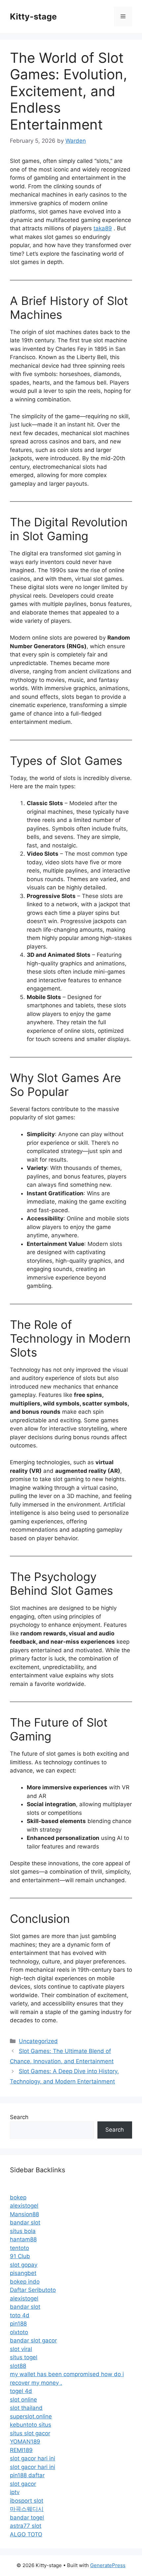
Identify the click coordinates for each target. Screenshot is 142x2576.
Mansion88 (24, 2214)
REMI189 (21, 2450)
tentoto (19, 2248)
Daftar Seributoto (33, 2290)
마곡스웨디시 (27, 2509)
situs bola (23, 2231)
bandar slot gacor (33, 2340)
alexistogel (24, 2206)
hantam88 (23, 2239)
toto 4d (20, 2315)
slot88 (18, 2366)
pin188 (18, 2324)
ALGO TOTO (26, 2534)
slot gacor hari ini (33, 2458)
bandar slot (25, 2222)
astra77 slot (26, 2526)
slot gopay (24, 2265)
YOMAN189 (25, 2442)
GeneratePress (108, 2565)
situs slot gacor (30, 2433)
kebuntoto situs (31, 2425)
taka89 (103, 228)
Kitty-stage (33, 17)
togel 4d (21, 2391)
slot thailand (26, 2408)
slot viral (21, 2349)
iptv (15, 2492)
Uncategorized (38, 2041)
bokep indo (25, 2282)
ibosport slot (27, 2501)
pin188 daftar (27, 2475)
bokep (18, 2197)
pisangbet (23, 2273)
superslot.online (31, 2416)
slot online (23, 2400)
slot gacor (23, 2484)
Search (19, 2117)
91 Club (20, 2256)
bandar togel (27, 2518)
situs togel (24, 2357)
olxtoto (19, 2332)
